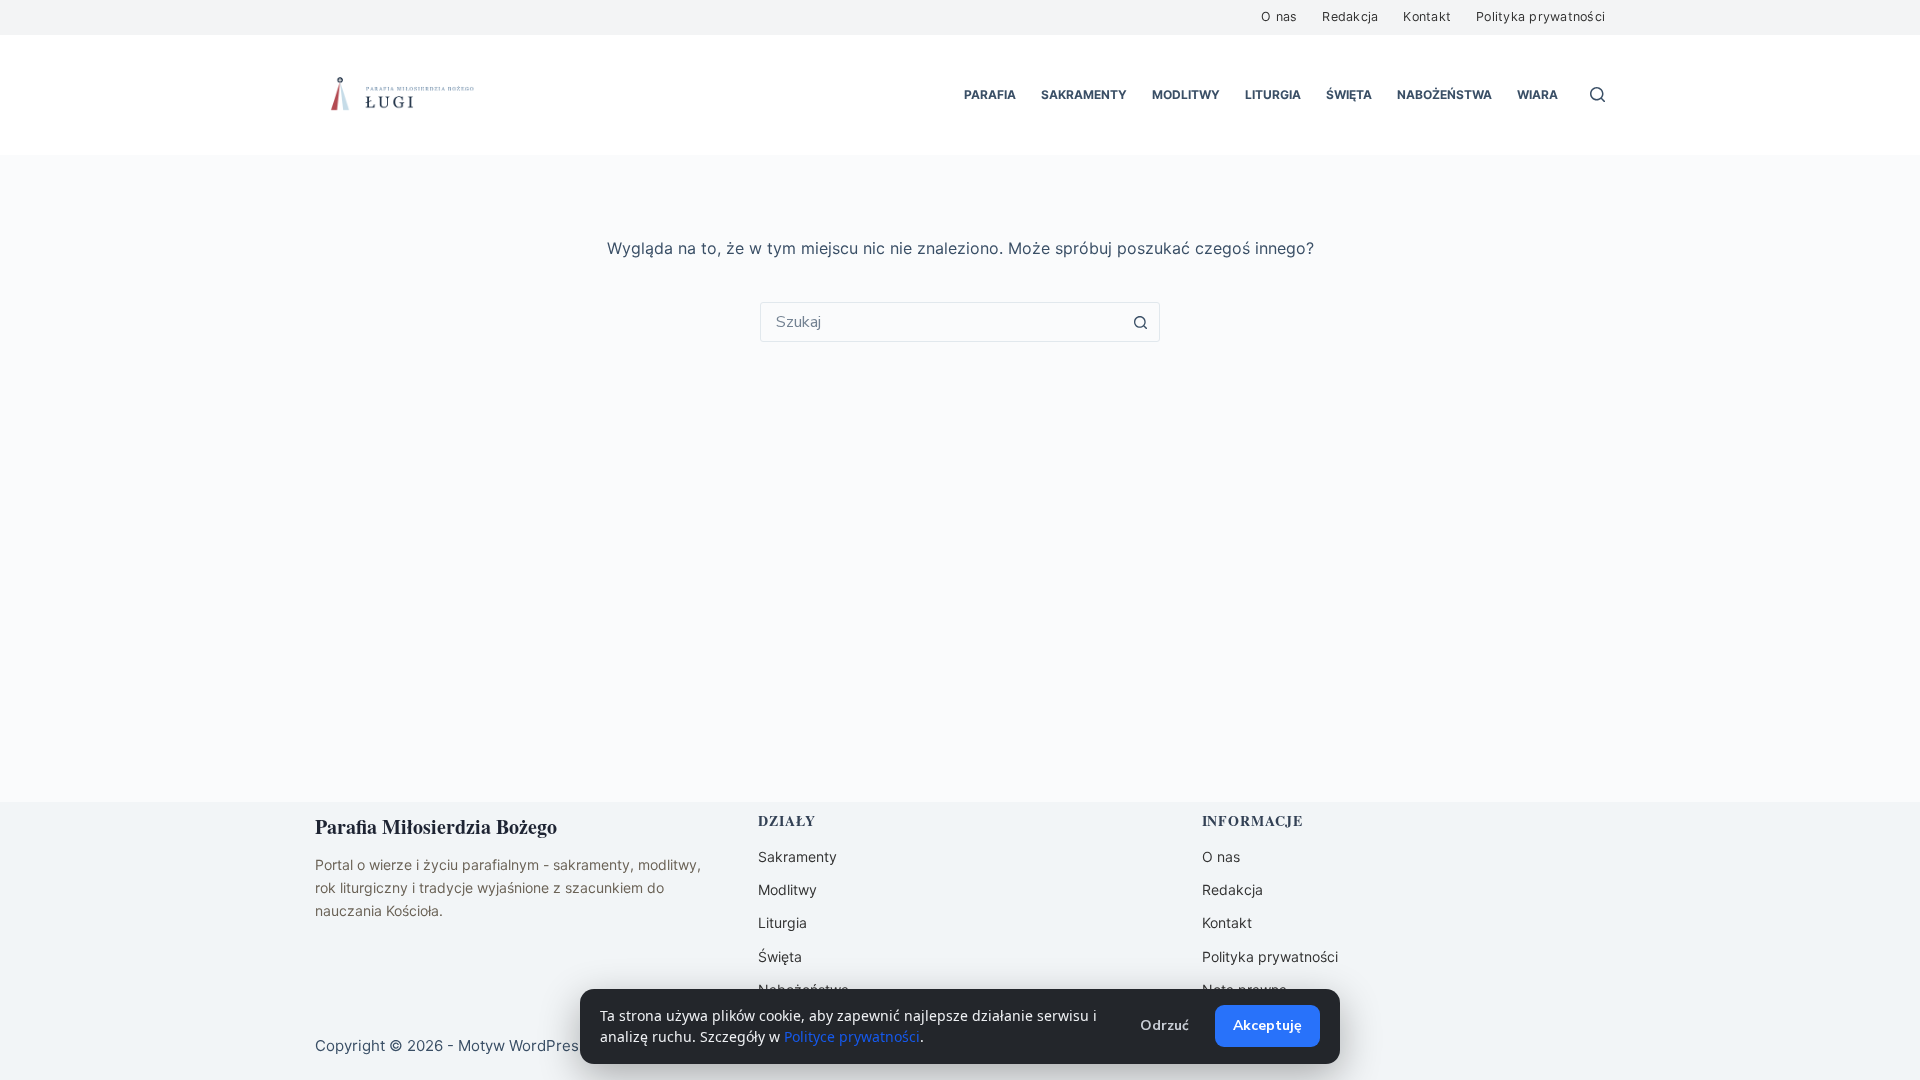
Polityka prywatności (1540, 16)
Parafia (990, 94)
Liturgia (1273, 94)
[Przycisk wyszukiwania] (1140, 322)
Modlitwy (1186, 94)
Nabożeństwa (1444, 94)
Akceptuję (1267, 1025)
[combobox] (941, 322)
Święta (1349, 94)
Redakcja (1350, 16)
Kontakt (1427, 16)
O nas (1279, 16)
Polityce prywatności (852, 1036)
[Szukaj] (1597, 94)
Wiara (1537, 94)
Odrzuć (1164, 1025)
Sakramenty (1084, 94)
